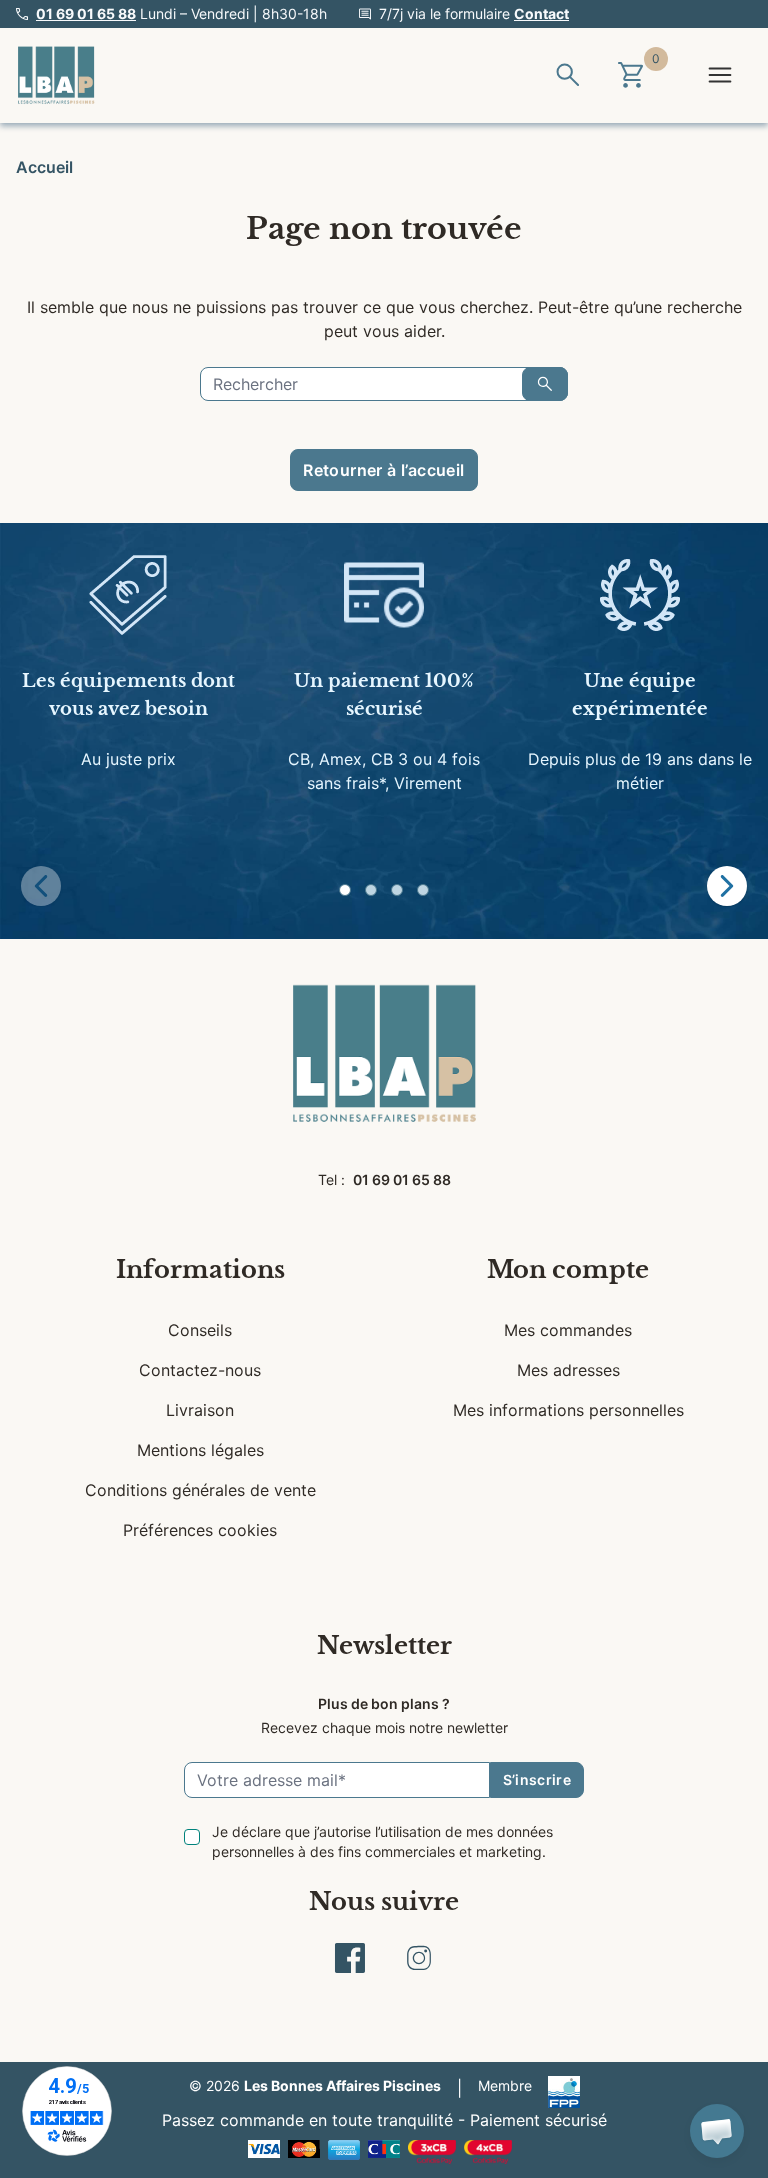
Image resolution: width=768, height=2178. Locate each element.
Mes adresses (568, 1370)
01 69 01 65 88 (86, 13)
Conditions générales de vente (200, 1490)
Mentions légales (200, 1450)
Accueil (44, 167)
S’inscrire (537, 1779)
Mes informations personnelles (568, 1410)
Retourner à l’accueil (383, 470)
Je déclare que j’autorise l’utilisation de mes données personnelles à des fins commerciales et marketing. (382, 1841)
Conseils (200, 1330)
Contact (541, 13)
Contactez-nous (200, 1370)
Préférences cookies (200, 1530)
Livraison (200, 1410)
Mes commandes (568, 1330)
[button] (345, 890)
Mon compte (568, 1269)
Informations (200, 1269)
